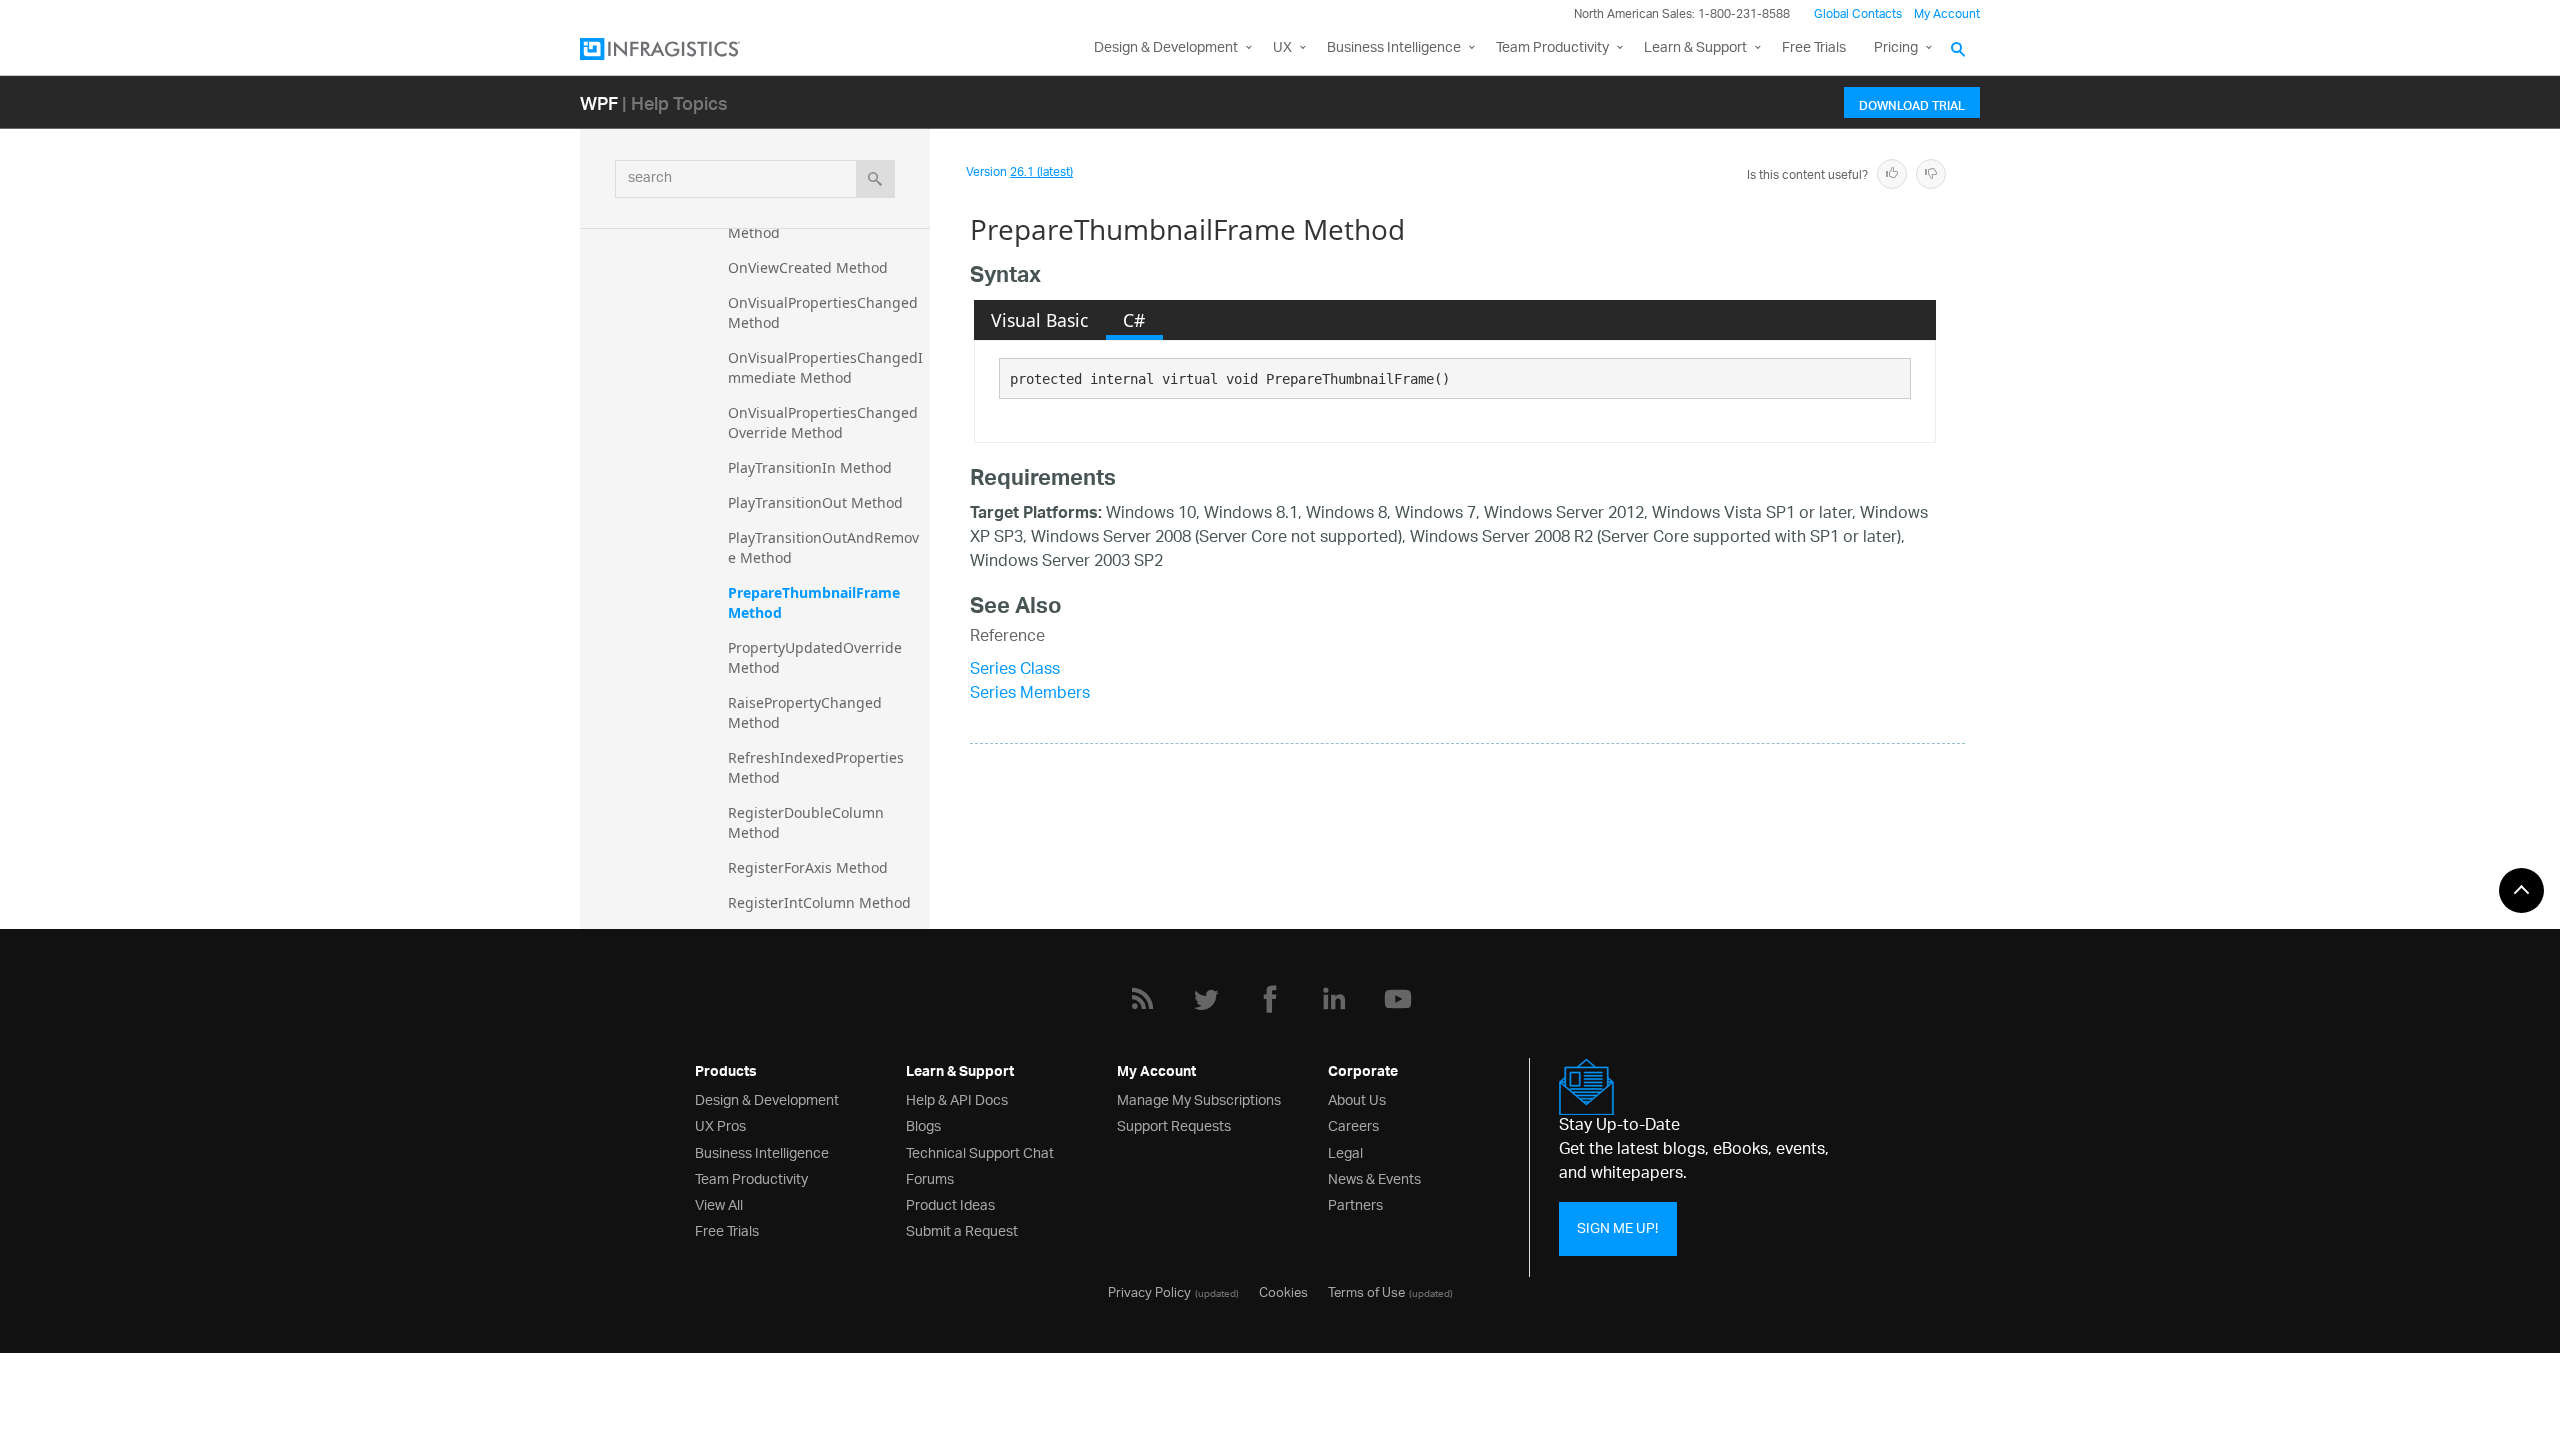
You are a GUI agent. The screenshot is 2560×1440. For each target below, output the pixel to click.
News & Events (1374, 1177)
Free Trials (1814, 48)
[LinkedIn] (1334, 999)
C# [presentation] (1134, 320)
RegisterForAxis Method (808, 867)
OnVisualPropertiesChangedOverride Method (823, 422)
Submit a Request (962, 1229)
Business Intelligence (1394, 48)
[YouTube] (1398, 999)
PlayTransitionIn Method (810, 467)
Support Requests (1174, 1124)
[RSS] (1142, 999)
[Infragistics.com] (680, 49)
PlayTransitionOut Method (815, 502)
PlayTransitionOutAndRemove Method (823, 547)
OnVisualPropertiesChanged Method (825, 312)
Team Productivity (1552, 48)
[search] (875, 179)
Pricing (1896, 48)
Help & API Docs (957, 1098)
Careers (1353, 1124)
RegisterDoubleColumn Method (808, 822)
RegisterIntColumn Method (819, 902)
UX (1282, 48)
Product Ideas (950, 1203)
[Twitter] (1206, 999)
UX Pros (720, 1124)
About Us (1357, 1098)
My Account (1947, 14)
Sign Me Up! (1617, 1228)
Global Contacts (1858, 14)
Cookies (1283, 1291)
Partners (1355, 1203)
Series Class (1015, 670)
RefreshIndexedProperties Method (818, 767)
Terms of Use (1366, 1291)
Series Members (1030, 694)
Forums (930, 1177)
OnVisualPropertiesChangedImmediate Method (825, 367)
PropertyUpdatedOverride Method (817, 657)
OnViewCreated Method (808, 267)
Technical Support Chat (980, 1151)
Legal (1345, 1151)
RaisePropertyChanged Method (807, 712)
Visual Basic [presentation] (1039, 320)
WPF (599, 102)
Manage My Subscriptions (1199, 1098)
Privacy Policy (1149, 1291)
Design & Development (767, 1098)
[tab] (1040, 320)
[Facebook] (1270, 999)
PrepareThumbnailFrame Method (816, 602)
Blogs (923, 1124)
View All (719, 1203)
